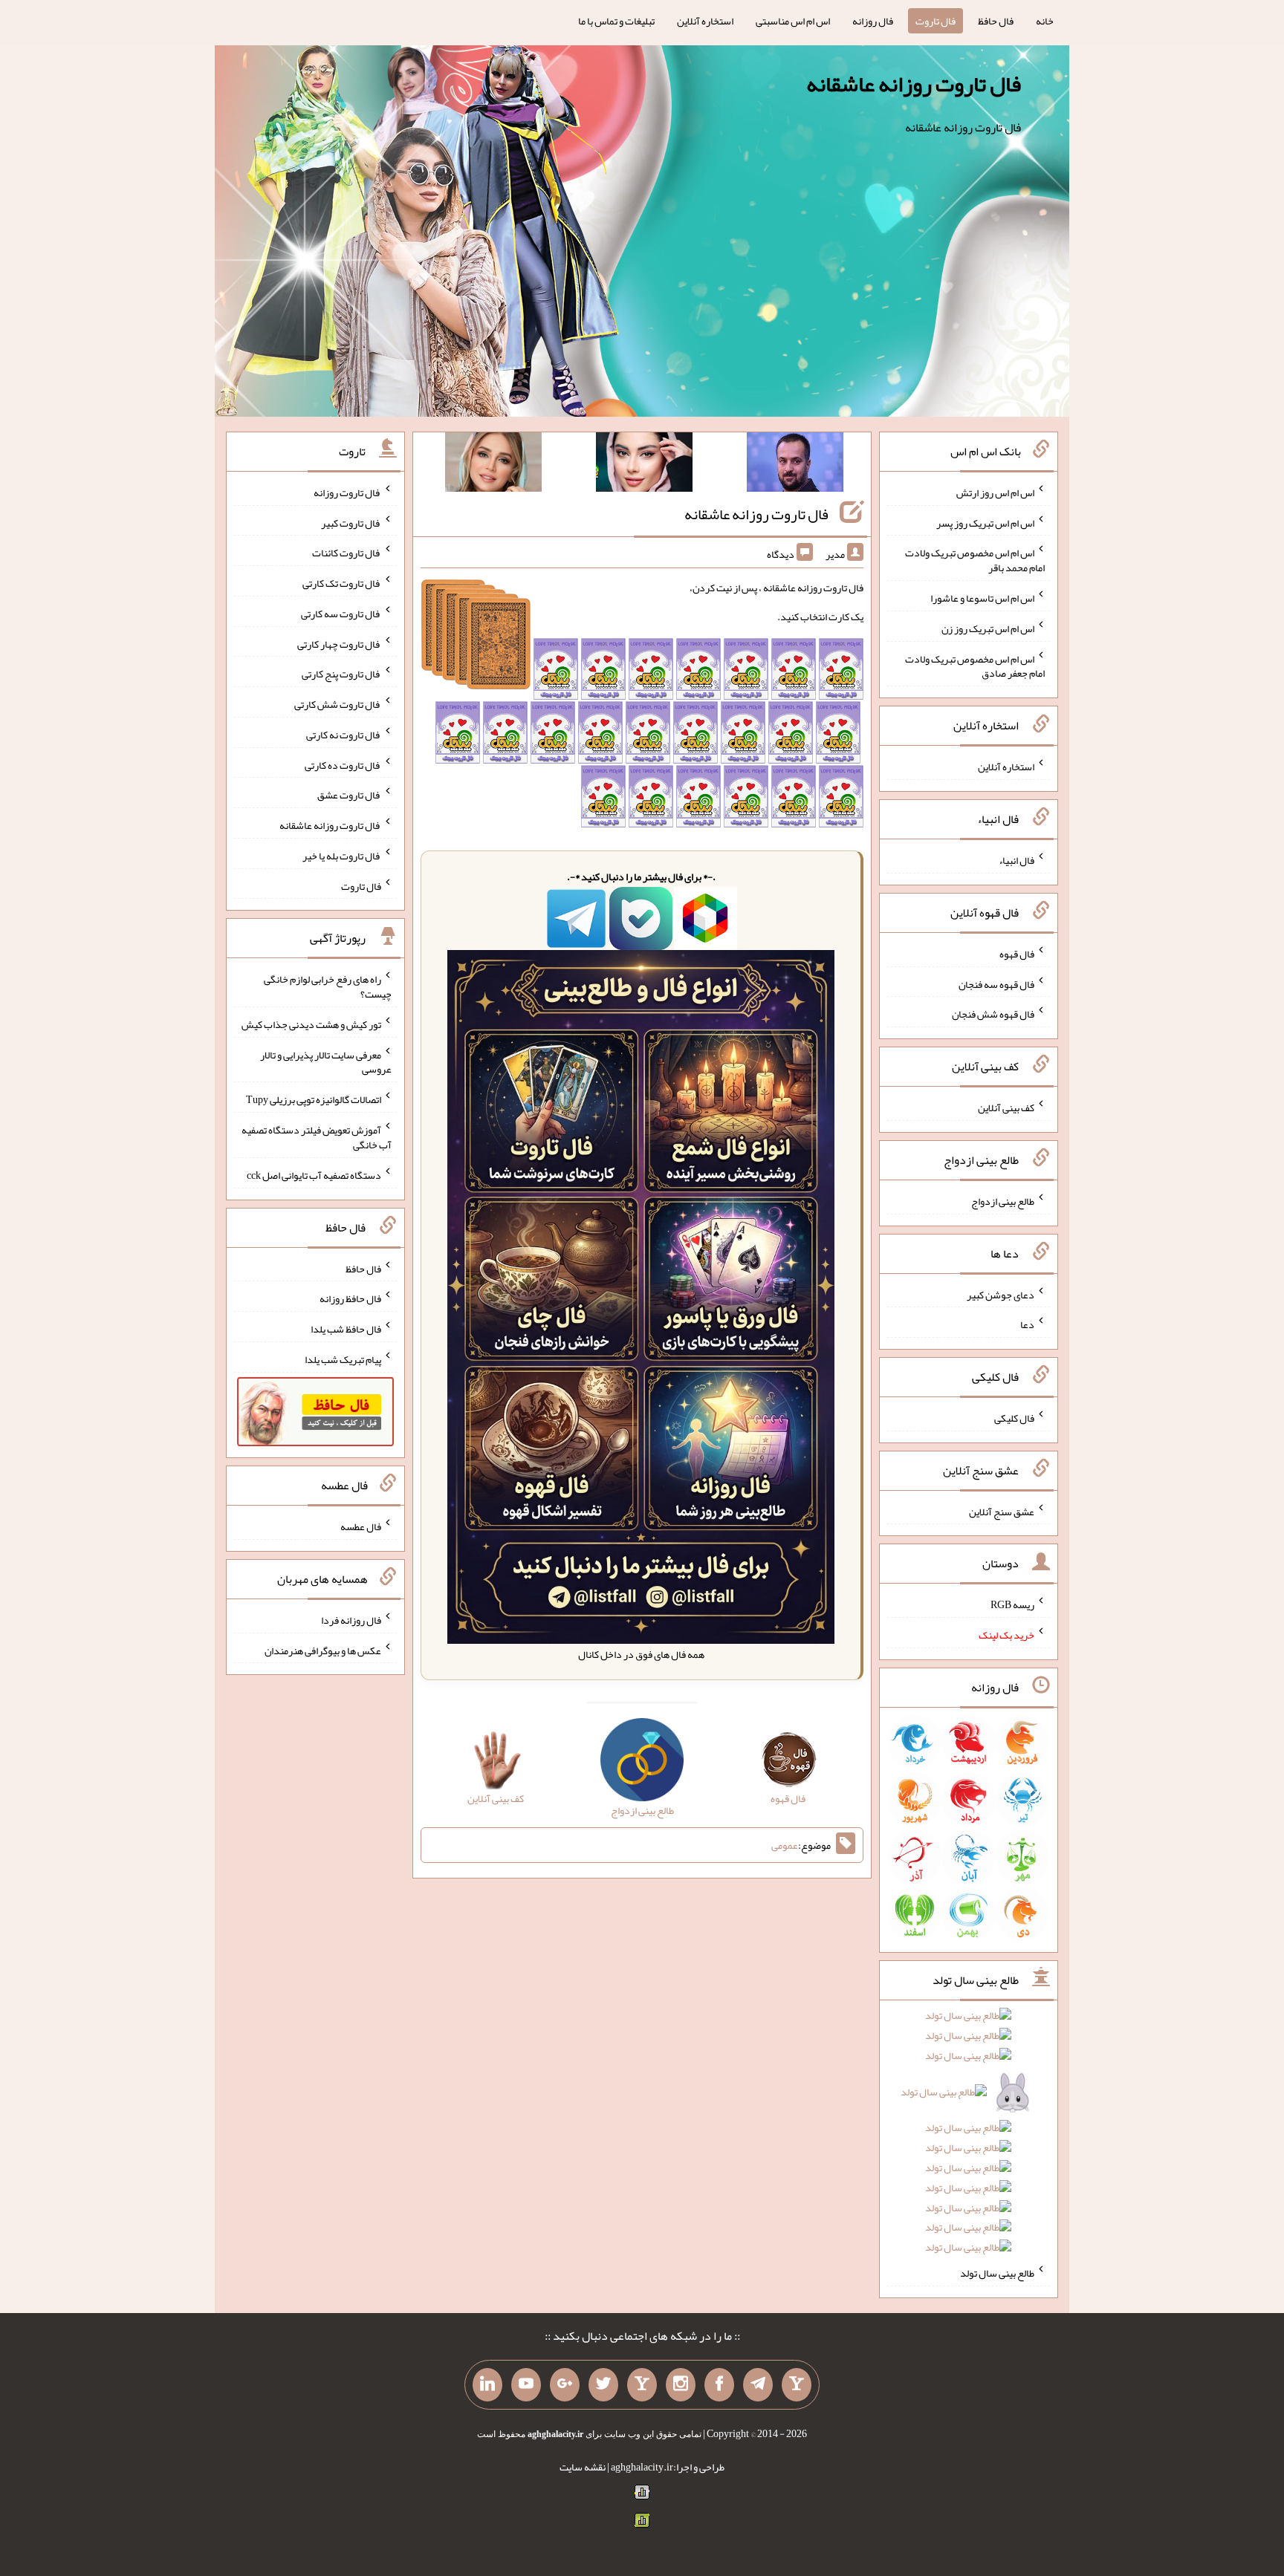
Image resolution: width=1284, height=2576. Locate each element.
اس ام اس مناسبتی (793, 21)
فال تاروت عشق (349, 795)
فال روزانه (873, 21)
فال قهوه (1017, 954)
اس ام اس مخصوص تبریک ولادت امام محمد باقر (975, 560)
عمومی (785, 1845)
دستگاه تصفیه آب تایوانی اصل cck (314, 1175)
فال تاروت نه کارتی (344, 735)
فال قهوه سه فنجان (996, 983)
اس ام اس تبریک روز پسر (985, 522)
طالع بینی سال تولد (997, 2273)
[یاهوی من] (797, 2385)
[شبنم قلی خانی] (493, 465)
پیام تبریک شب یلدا (343, 1359)
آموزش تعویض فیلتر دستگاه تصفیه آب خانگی (317, 1137)
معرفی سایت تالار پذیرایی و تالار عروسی (326, 1061)
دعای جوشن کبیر (1001, 1294)
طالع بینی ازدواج (1003, 1201)
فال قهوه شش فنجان (993, 1014)
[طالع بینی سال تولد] (969, 2136)
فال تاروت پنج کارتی (341, 674)
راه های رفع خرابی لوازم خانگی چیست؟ (328, 986)
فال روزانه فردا (351, 1620)
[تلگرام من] (758, 2385)
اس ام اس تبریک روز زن (988, 628)
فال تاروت (936, 21)
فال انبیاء (1016, 860)
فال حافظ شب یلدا (346, 1329)
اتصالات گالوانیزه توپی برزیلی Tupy (314, 1099)
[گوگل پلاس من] (565, 2385)
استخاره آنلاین (705, 21)
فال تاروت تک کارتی (342, 583)
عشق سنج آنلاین (1002, 1511)
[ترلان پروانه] (644, 465)
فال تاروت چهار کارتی (339, 643)
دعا (1027, 1324)
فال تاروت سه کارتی (341, 614)
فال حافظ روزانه (350, 1298)
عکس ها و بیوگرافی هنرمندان (323, 1650)
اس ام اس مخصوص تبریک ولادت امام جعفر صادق (975, 666)
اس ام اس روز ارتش (995, 492)
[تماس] (642, 2385)
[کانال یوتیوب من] (526, 2385)
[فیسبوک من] (719, 2385)
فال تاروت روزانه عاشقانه (914, 84)
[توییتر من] (603, 2385)
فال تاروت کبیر (351, 522)
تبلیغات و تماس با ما (616, 21)
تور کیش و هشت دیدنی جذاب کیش (311, 1024)
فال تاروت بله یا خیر (342, 856)
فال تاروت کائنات (347, 553)
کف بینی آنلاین (1006, 1108)
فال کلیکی (1014, 1418)
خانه (1045, 21)
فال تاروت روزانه (347, 492)
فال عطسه (361, 1526)
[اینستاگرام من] (681, 2385)
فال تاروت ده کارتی (343, 764)
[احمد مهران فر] (795, 465)
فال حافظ (996, 21)
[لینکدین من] (487, 2385)
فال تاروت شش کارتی (338, 704)
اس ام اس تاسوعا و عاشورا (982, 598)
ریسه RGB (1012, 1604)
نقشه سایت (583, 2467)
